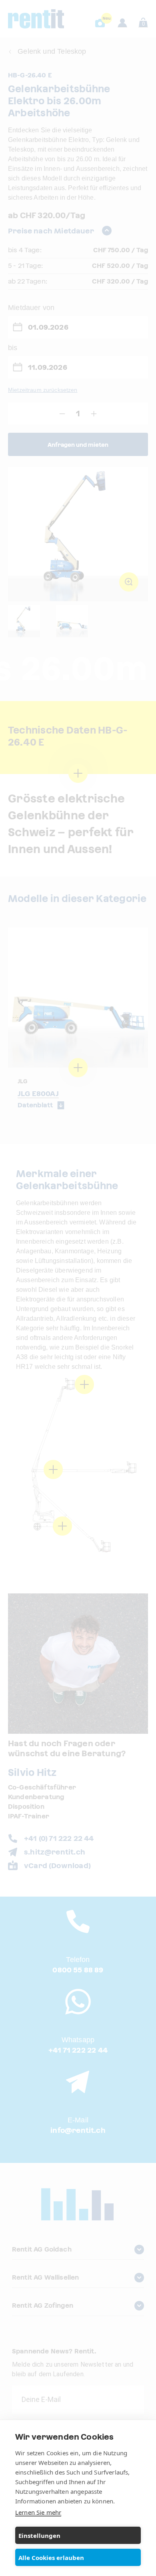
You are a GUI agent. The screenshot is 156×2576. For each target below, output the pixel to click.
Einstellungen (39, 2535)
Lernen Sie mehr (38, 2512)
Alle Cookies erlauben (51, 2558)
